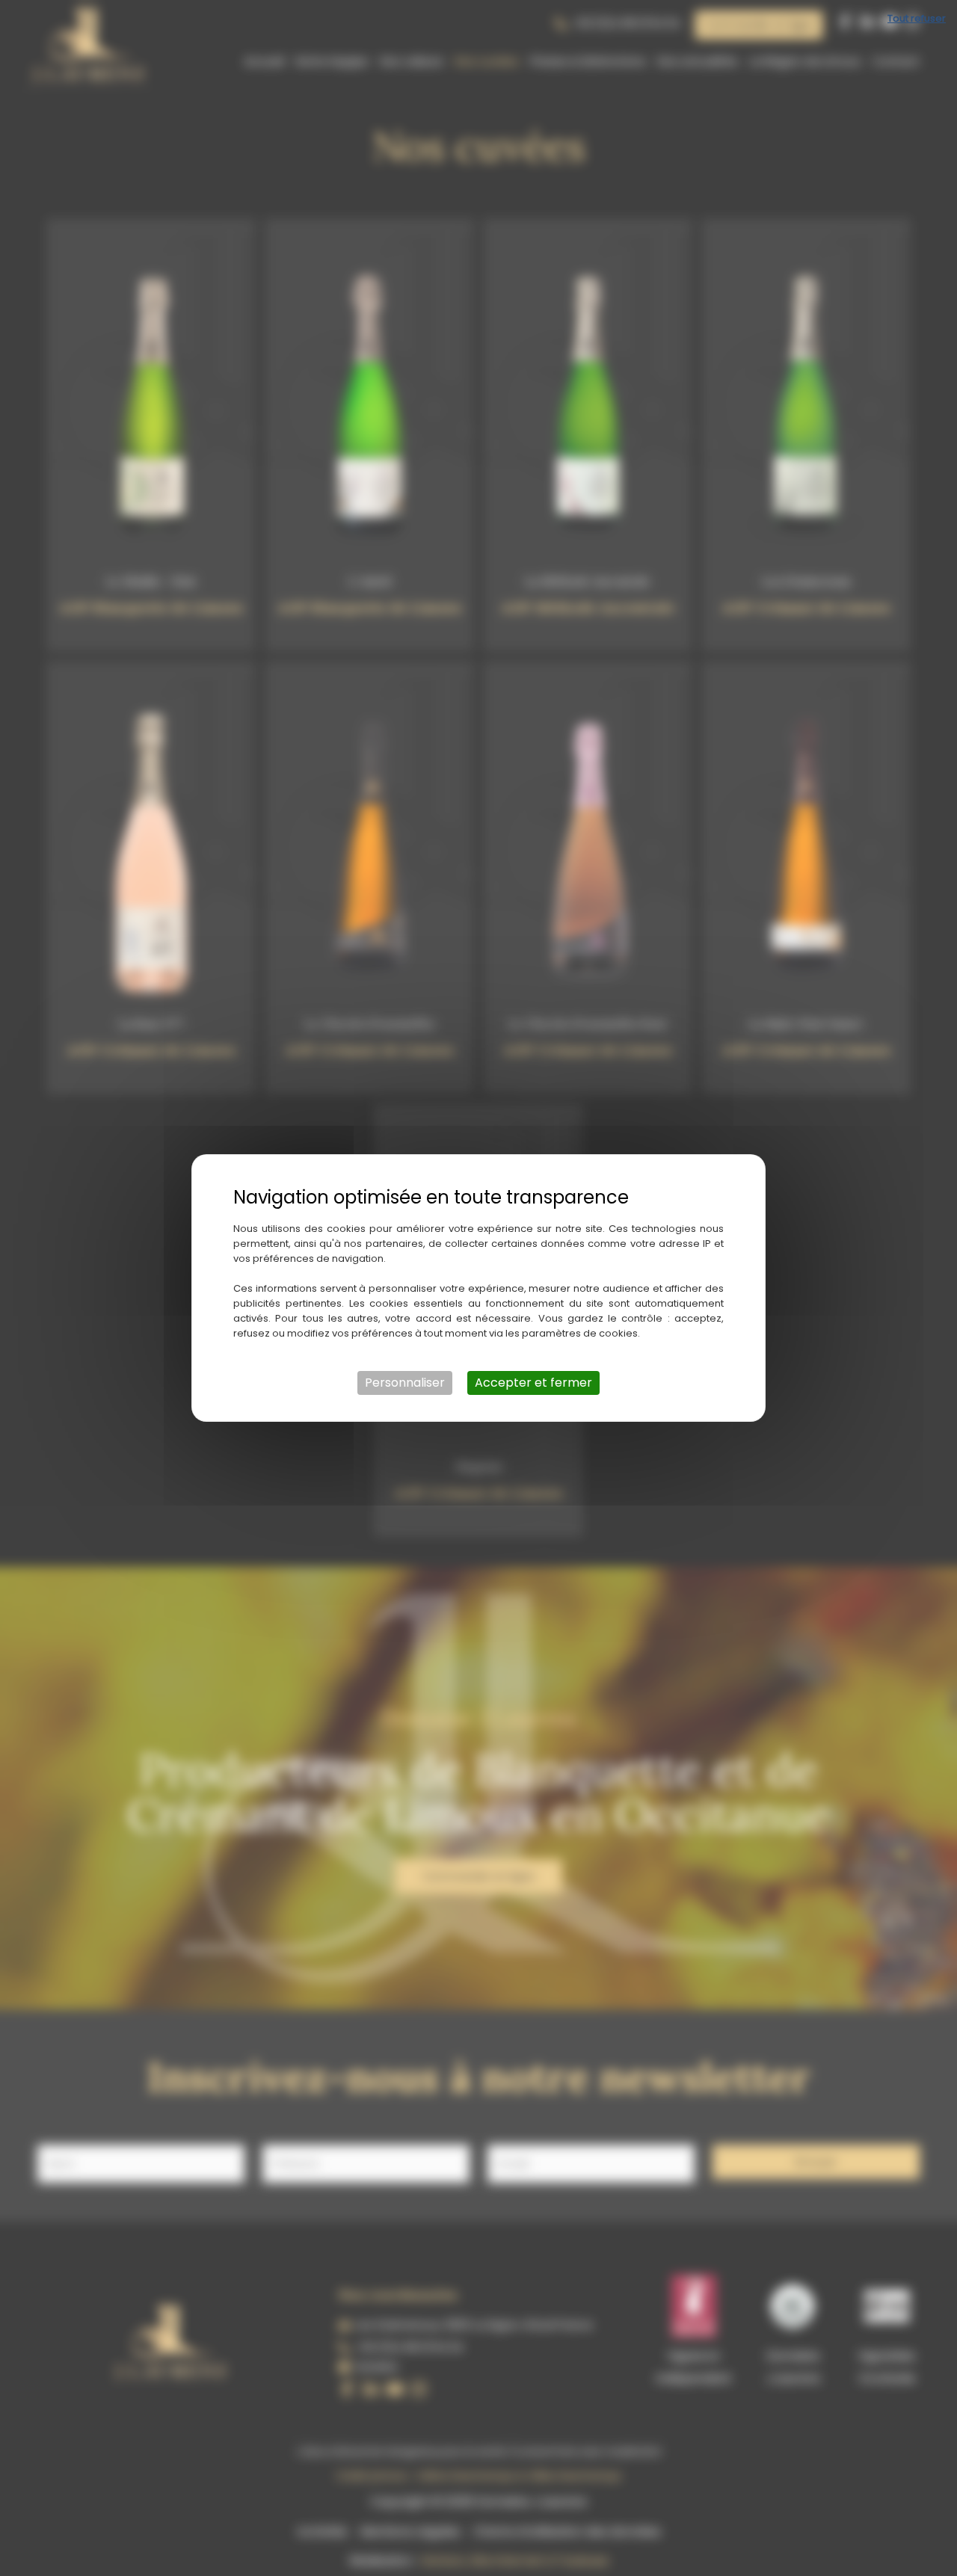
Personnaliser (405, 1383)
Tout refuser (917, 18)
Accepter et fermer (533, 1383)
